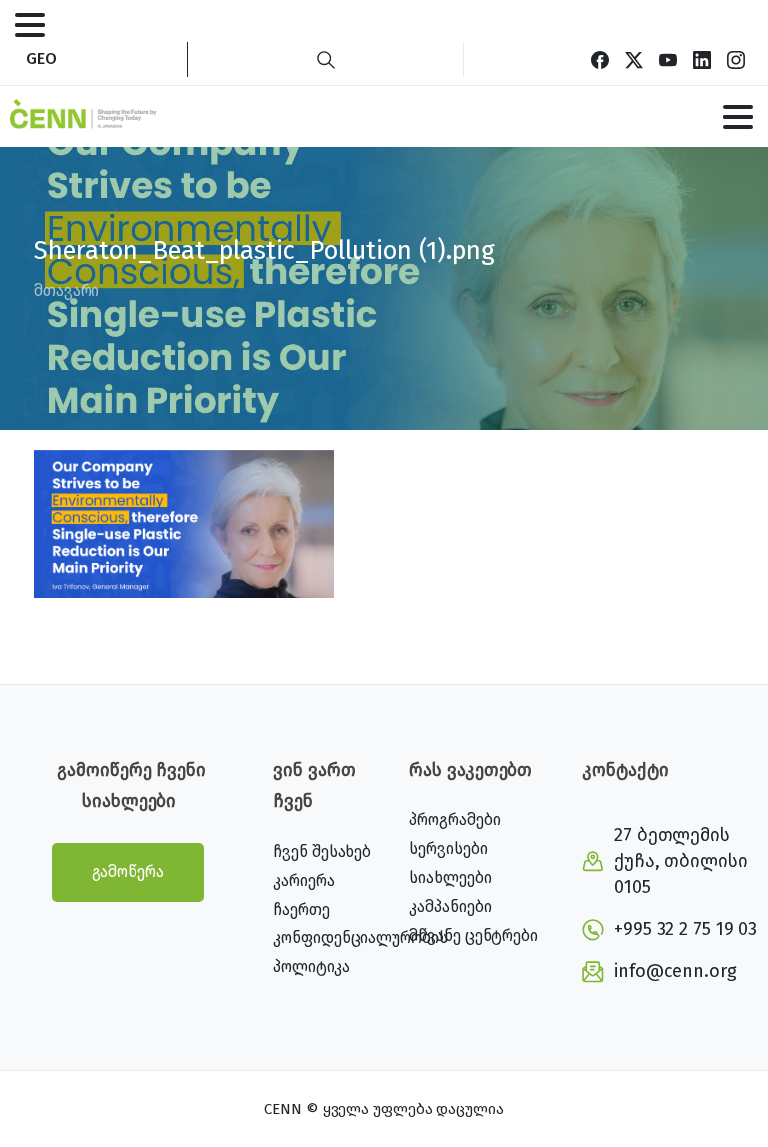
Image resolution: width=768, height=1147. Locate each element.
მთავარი (66, 290)
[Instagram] (736, 59)
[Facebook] (600, 59)
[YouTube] (668, 59)
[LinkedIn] (702, 59)
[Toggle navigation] (30, 25)
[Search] (326, 59)
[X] (634, 59)
